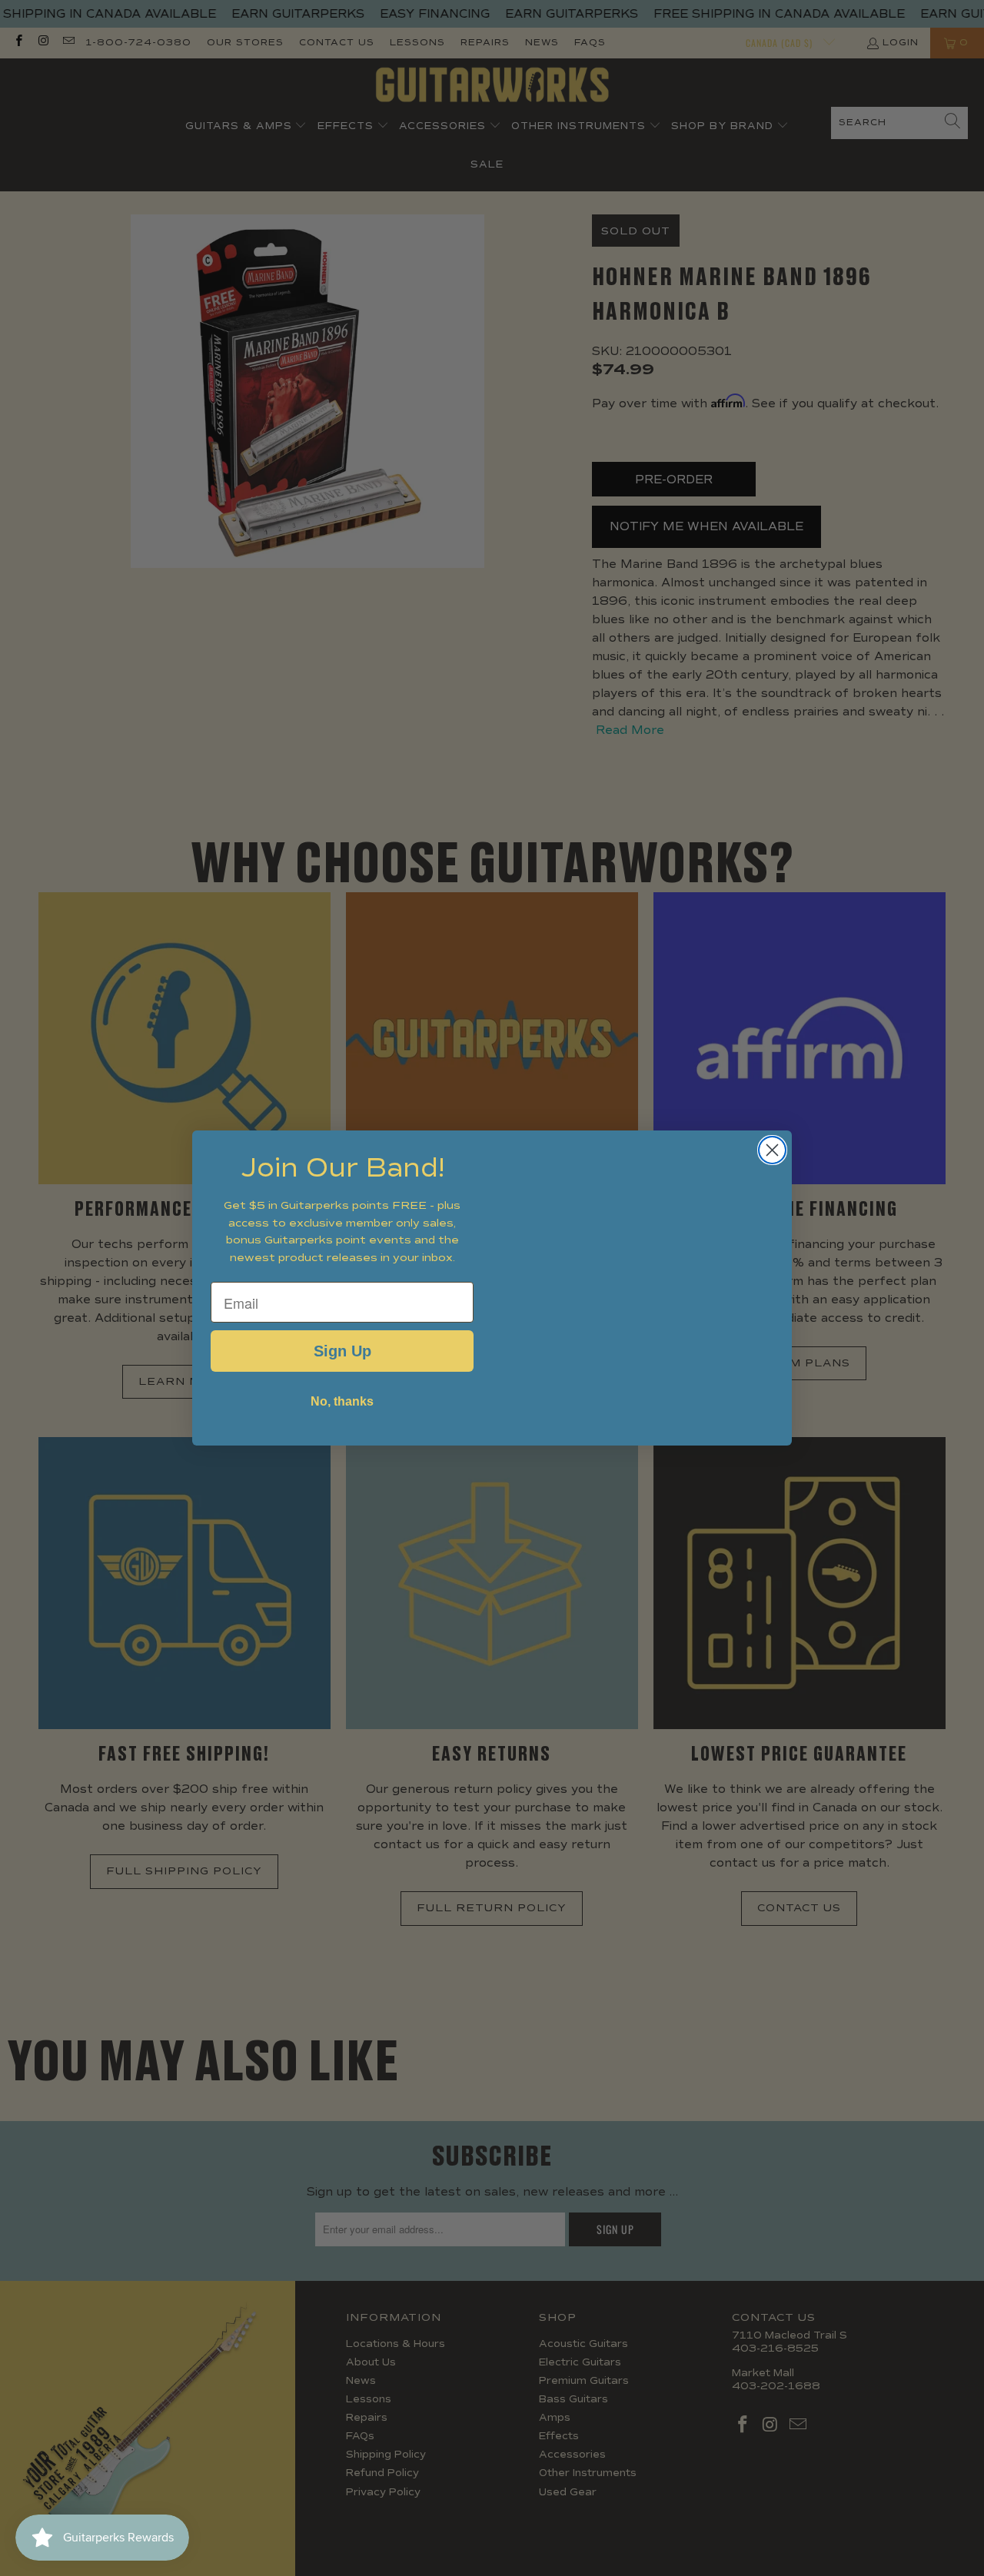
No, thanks (342, 1401)
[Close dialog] (772, 1150)
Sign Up (342, 1351)
